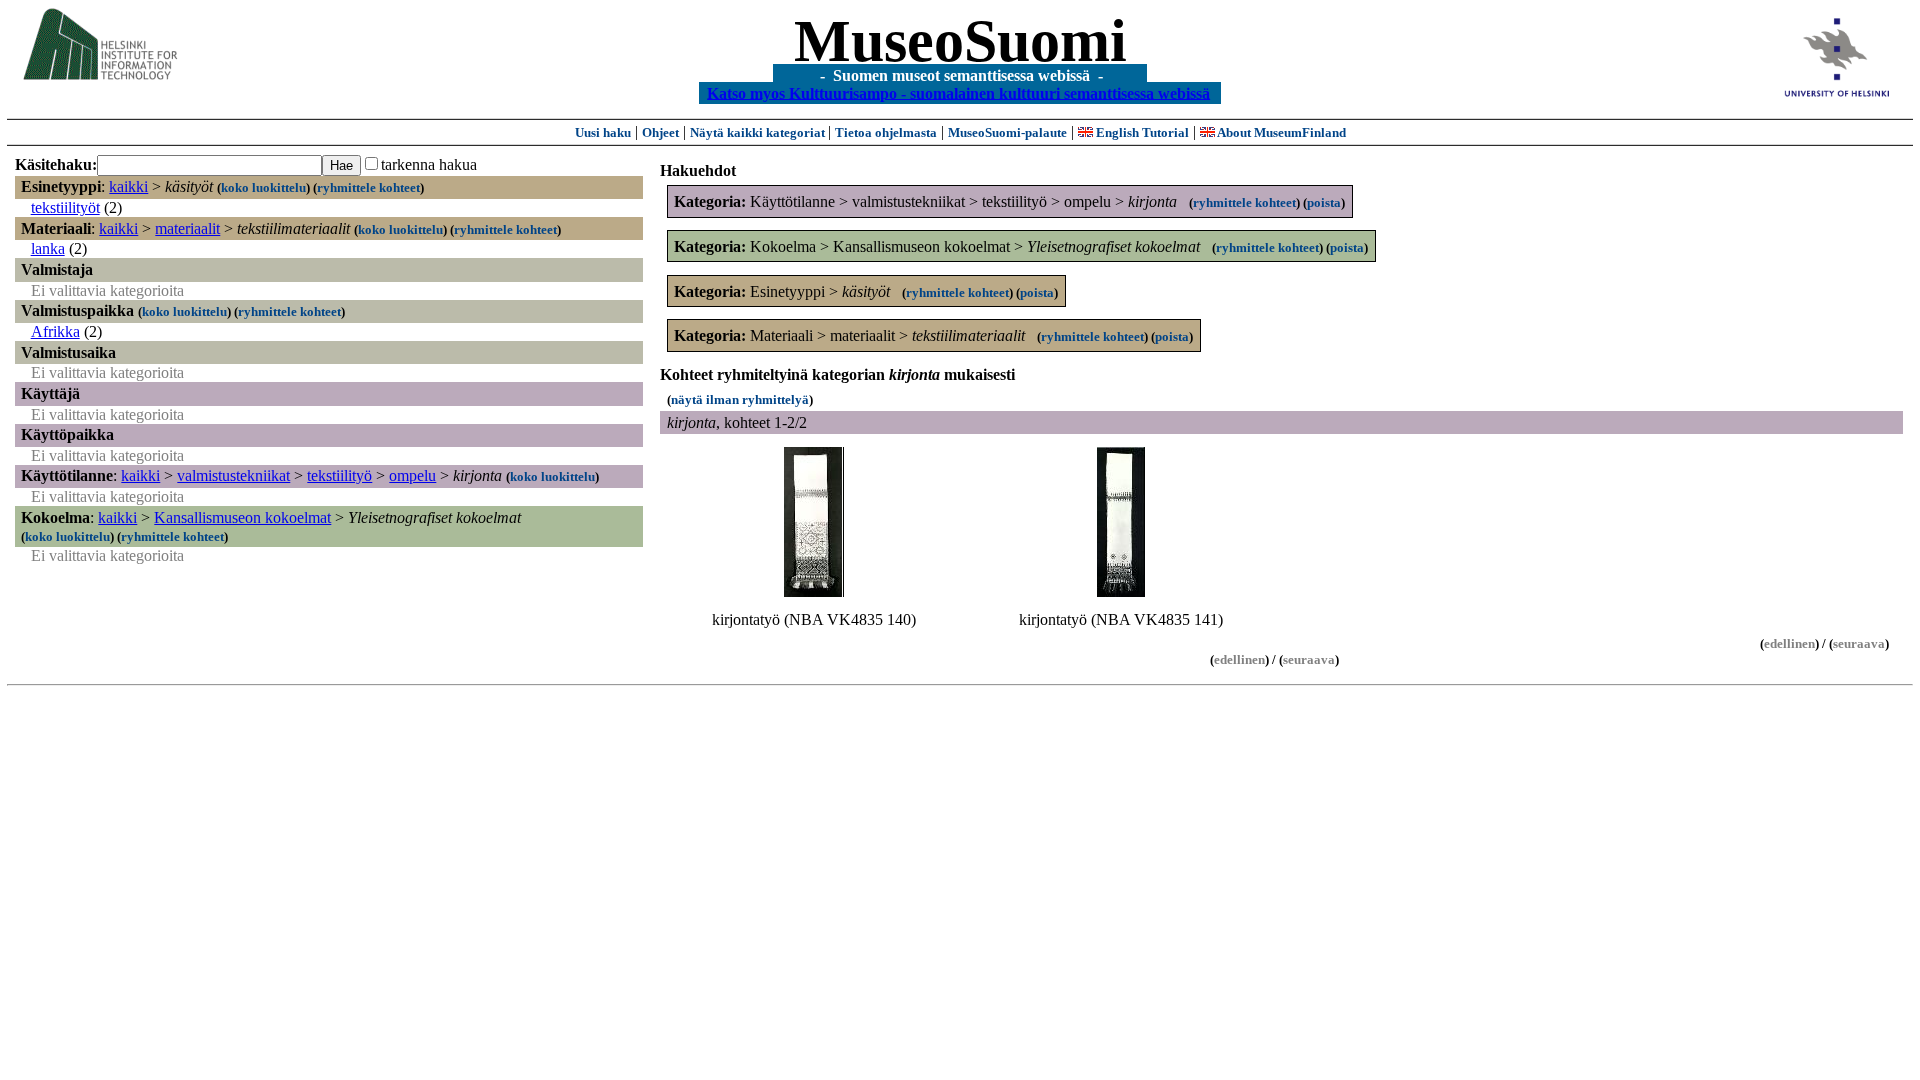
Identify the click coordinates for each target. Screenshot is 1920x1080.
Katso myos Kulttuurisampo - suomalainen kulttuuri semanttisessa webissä (958, 92)
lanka (48, 248)
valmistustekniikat (233, 475)
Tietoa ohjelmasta (886, 132)
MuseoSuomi (960, 41)
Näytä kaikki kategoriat (759, 132)
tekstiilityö (339, 475)
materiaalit (187, 228)
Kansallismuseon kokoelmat (242, 517)
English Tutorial (1141, 132)
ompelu (412, 475)
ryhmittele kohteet (368, 187)
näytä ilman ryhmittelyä (740, 399)
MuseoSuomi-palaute (1007, 132)
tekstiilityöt (65, 207)
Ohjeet (660, 132)
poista (1324, 202)
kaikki (128, 186)
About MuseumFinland (1280, 132)
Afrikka (55, 331)
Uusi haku (603, 132)
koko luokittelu (263, 187)
